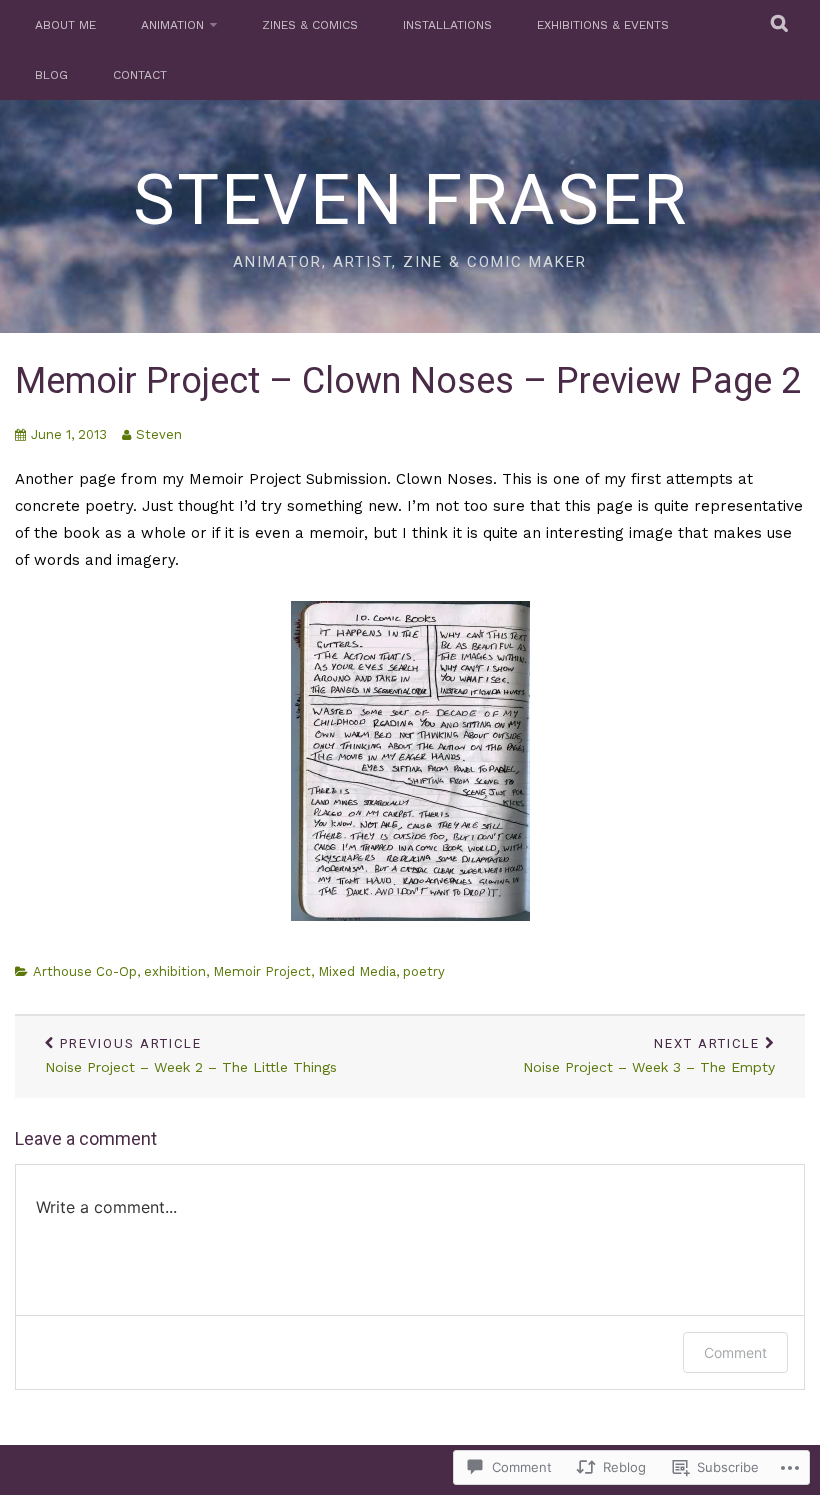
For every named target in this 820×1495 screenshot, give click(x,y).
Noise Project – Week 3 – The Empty (649, 1055)
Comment (735, 1352)
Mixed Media (357, 971)
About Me (65, 25)
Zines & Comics (310, 25)
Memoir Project (262, 971)
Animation (172, 25)
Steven (159, 434)
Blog (51, 75)
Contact (140, 75)
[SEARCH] (780, 25)
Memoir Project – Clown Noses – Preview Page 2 (408, 381)
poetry (424, 971)
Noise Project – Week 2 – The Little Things (191, 1055)
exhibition (175, 971)
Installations (447, 25)
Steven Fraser (410, 200)
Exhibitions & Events (603, 25)
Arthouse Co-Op (85, 971)
